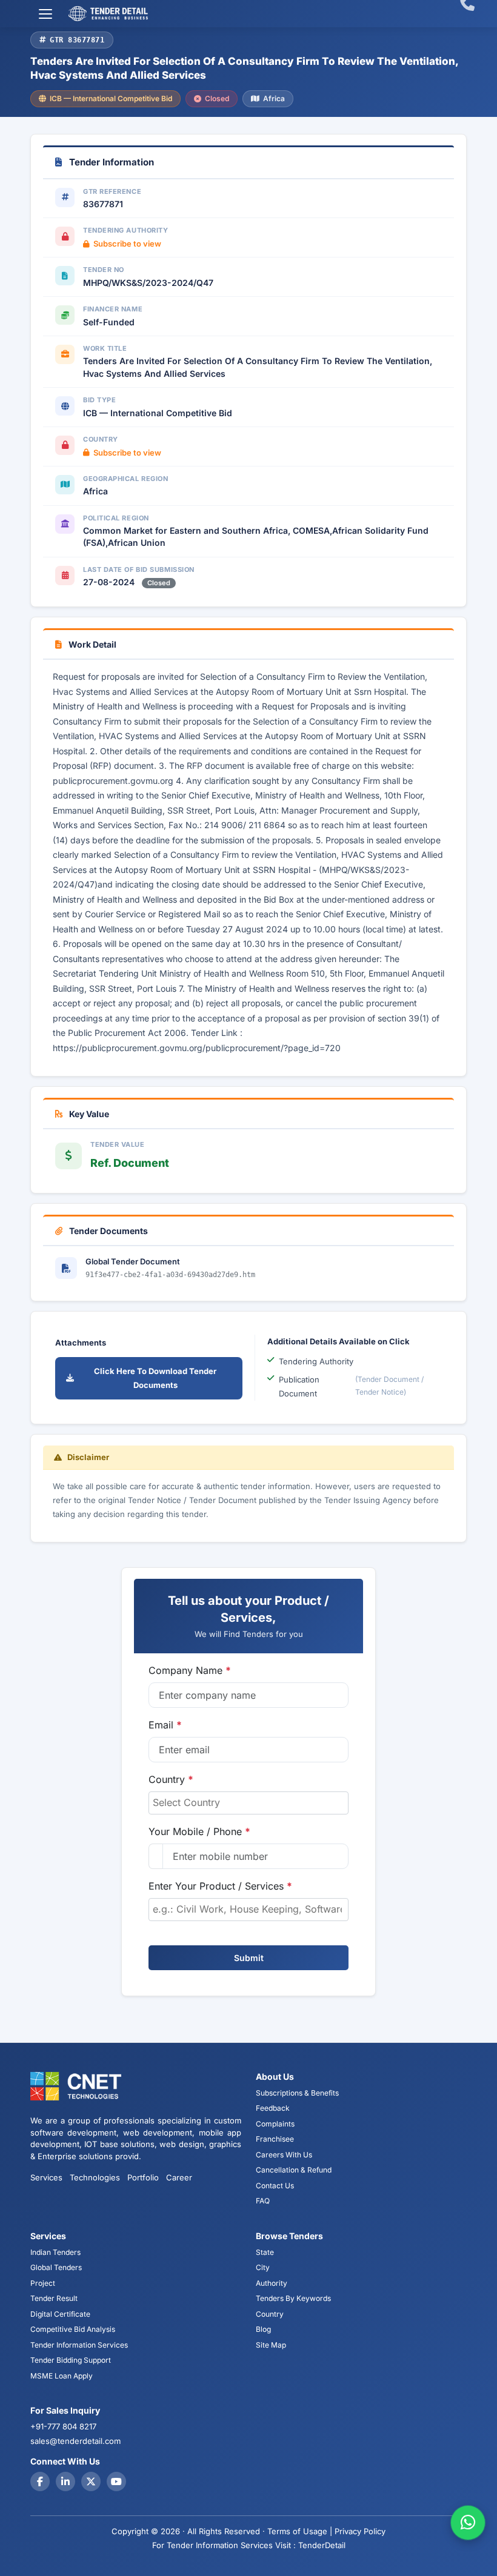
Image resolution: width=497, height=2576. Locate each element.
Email (165, 1725)
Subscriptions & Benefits (297, 2093)
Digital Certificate (60, 2314)
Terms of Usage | (300, 2531)
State (265, 2252)
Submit (249, 1958)
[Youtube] (116, 2481)
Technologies (95, 2177)
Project (43, 2283)
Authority (272, 2283)
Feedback (273, 2108)
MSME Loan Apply (62, 2376)
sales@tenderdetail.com (75, 2441)
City (263, 2267)
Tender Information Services (79, 2345)
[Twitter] (91, 2481)
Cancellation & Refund (294, 2170)
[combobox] (248, 1803)
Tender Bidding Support (71, 2360)
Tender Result (54, 2298)
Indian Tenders (55, 2252)
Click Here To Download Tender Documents (155, 1378)
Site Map (271, 2345)
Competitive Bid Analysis (73, 2329)
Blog (263, 2329)
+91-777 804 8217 (63, 2426)
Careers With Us (284, 2155)
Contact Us (275, 2186)
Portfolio (143, 2177)
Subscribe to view (127, 244)
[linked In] (65, 2481)
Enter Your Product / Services (220, 1886)
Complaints (275, 2124)
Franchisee (275, 2139)
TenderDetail (322, 2545)
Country (171, 1779)
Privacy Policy (360, 2531)
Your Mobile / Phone (199, 1831)
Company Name (190, 1670)
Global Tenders (56, 2267)
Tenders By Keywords (293, 2298)
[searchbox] (248, 1802)
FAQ (263, 2201)
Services (46, 2177)
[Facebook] (40, 2481)
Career (179, 2177)
